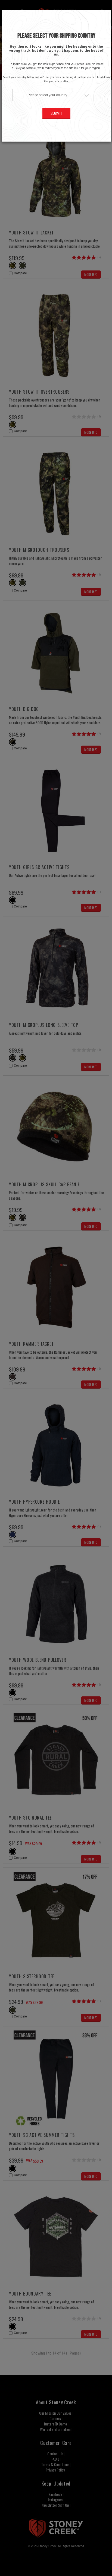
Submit (56, 113)
